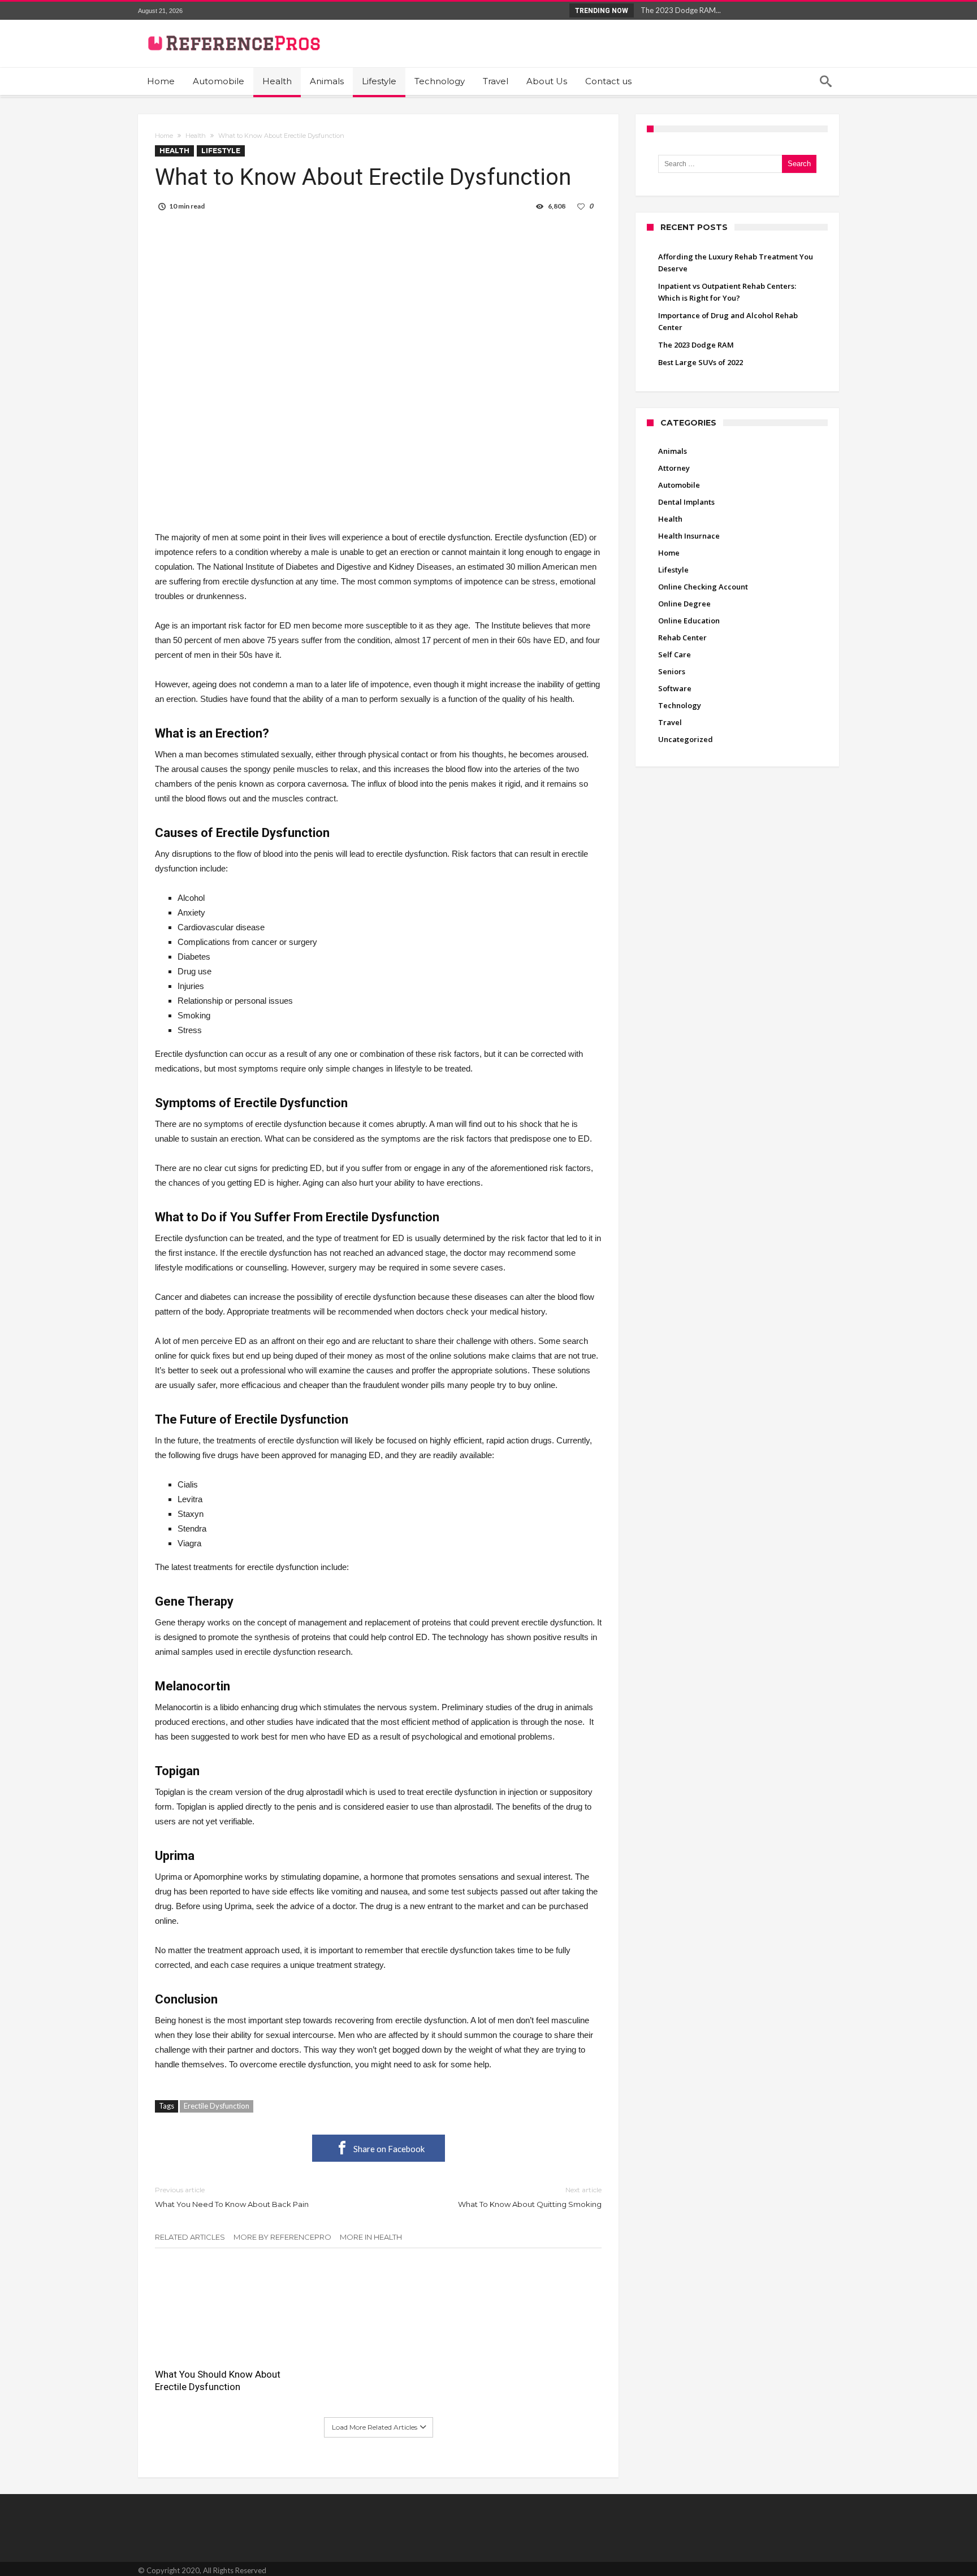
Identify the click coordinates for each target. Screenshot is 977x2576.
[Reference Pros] (232, 28)
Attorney (674, 468)
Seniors (672, 671)
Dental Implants (686, 502)
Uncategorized (686, 739)
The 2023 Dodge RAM (696, 345)
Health (196, 136)
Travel (670, 722)
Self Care (675, 654)
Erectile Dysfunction (217, 2106)
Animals (673, 451)
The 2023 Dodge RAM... (678, 10)
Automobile (679, 485)
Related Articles (190, 2237)
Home (164, 136)
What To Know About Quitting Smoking (530, 2197)
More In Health (371, 2237)
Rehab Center (682, 638)
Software (675, 688)
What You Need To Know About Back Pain (232, 2197)
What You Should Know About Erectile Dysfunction (218, 2380)
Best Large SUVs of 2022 (701, 362)
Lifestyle (221, 151)
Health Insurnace (689, 536)
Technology (680, 705)
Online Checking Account (703, 587)
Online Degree (684, 604)
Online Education (689, 621)
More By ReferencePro (282, 2237)
